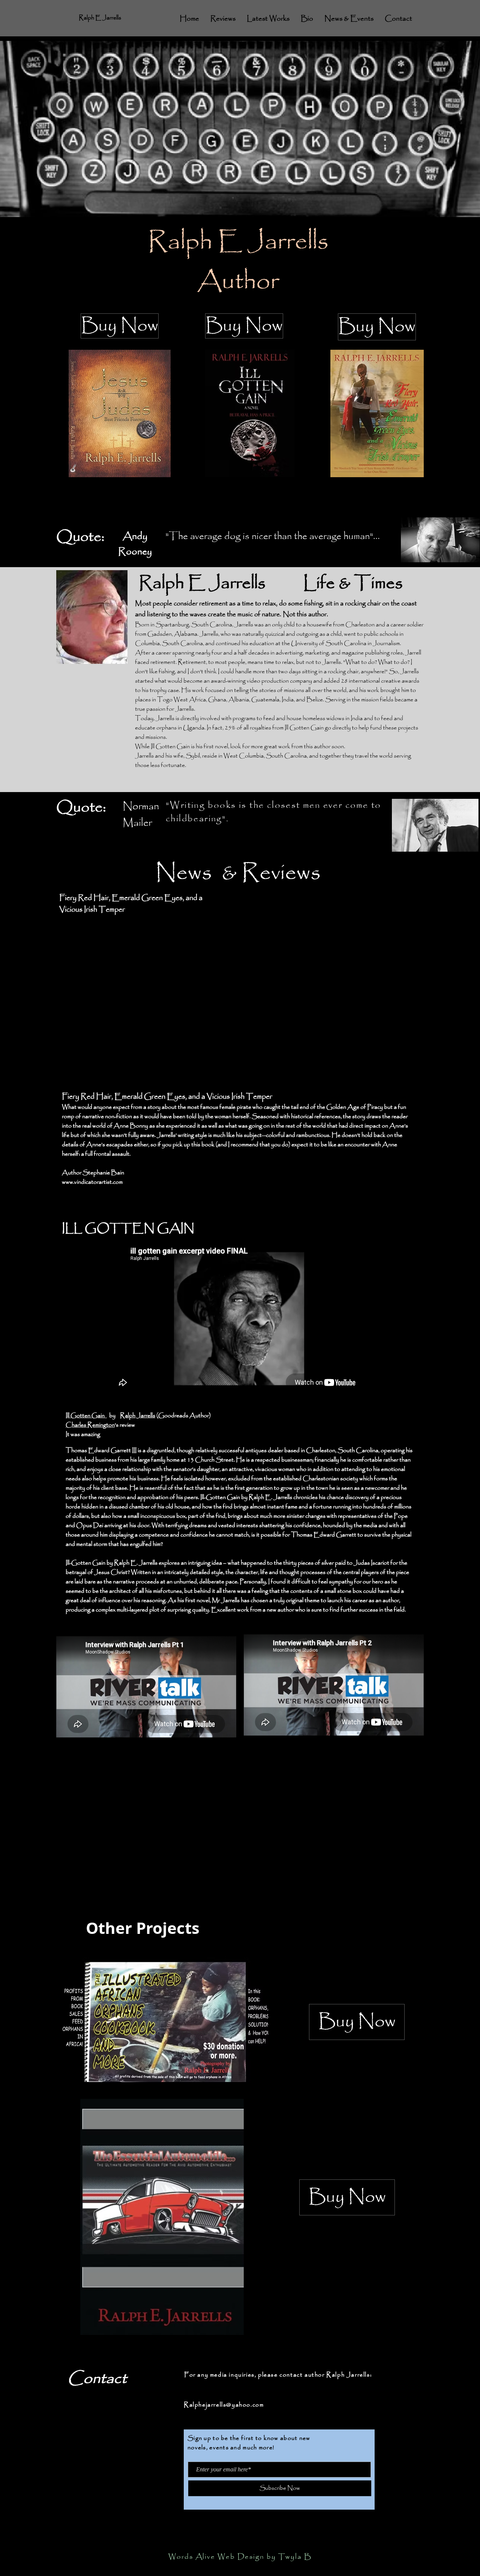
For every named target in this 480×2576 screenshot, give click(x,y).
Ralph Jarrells (138, 1416)
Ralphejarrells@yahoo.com (224, 2405)
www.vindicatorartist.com (92, 1182)
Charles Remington (90, 1425)
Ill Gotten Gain (86, 1416)
